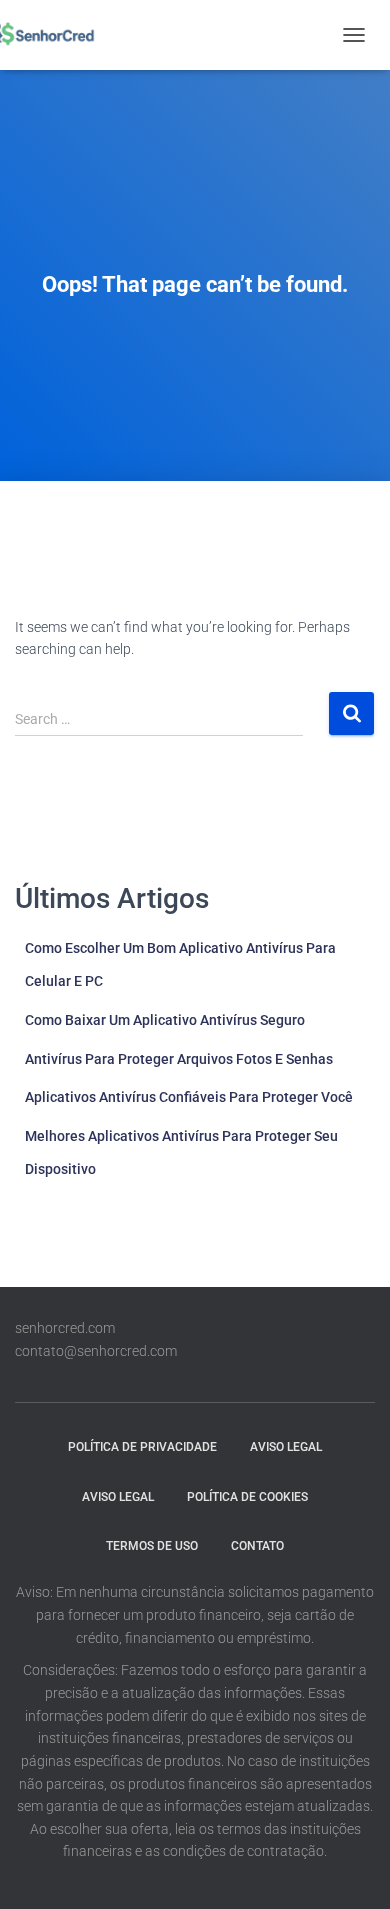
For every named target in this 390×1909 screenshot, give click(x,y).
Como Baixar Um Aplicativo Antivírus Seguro (165, 1020)
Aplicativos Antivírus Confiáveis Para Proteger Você (189, 1097)
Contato (257, 1546)
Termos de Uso (152, 1546)
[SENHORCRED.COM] (47, 35)
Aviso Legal (286, 1447)
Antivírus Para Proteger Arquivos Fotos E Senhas (179, 1059)
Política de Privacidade (142, 1447)
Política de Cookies (247, 1497)
